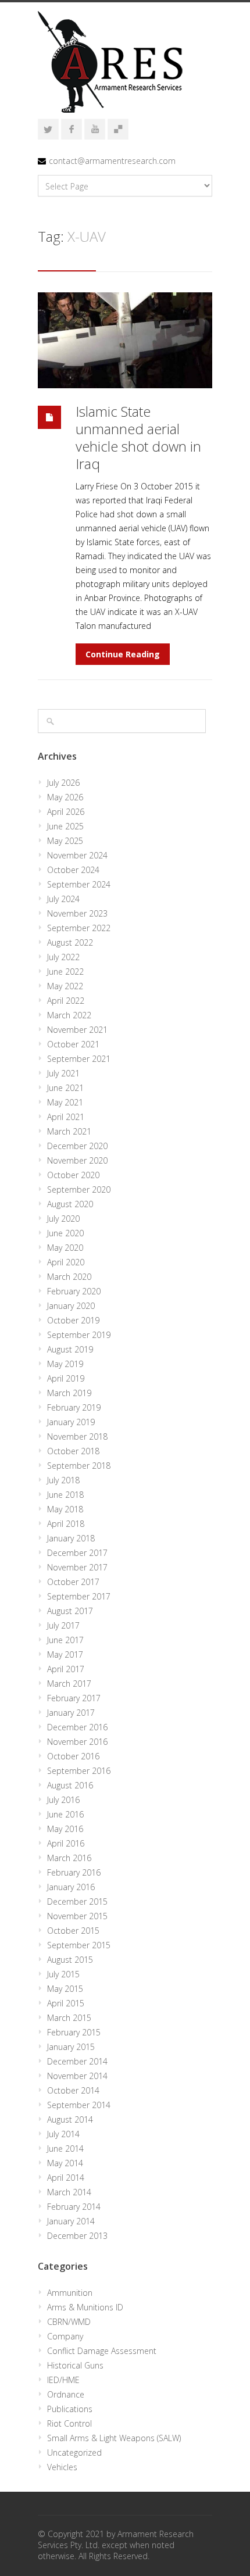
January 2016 (71, 1887)
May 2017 (65, 1654)
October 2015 (73, 1931)
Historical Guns (75, 2365)
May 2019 (65, 1364)
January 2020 (71, 1306)
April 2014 (66, 2178)
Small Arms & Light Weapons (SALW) (114, 2438)
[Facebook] (72, 129)
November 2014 (77, 2076)
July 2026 (63, 783)
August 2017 (70, 1611)
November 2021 (77, 1030)
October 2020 (73, 1175)
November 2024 (77, 855)
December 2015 (77, 1901)
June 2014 (65, 2149)
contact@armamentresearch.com (112, 161)
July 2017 (63, 1625)
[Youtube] (95, 129)
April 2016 (66, 1843)
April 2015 (66, 2003)
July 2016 (63, 1800)
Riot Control (69, 2423)
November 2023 (77, 913)
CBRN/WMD (69, 2322)
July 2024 (63, 899)
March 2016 (69, 1858)
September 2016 (79, 1771)
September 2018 (79, 1466)
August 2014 (70, 2119)
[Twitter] (48, 129)
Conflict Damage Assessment (102, 2351)
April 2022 (66, 1001)
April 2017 (66, 1669)
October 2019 (73, 1320)
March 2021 (69, 1131)
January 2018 (71, 1538)
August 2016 (70, 1785)
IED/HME (63, 2380)
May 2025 (65, 841)
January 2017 (71, 1713)
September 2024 (79, 884)
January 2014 (71, 2221)
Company (65, 2336)
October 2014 (73, 2090)
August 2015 (70, 1960)
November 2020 (77, 1160)
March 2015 (69, 2018)
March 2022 (69, 1015)
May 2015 (65, 1989)
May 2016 (65, 1829)
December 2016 (77, 1727)
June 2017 (65, 1640)
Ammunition (70, 2293)
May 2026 (65, 797)
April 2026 (66, 812)
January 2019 (71, 1422)
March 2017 (69, 1684)
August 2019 (70, 1349)
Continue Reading (123, 654)
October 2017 (73, 1582)
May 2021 (65, 1102)
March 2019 (69, 1393)
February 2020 (74, 1291)
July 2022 (63, 957)
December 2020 (77, 1146)
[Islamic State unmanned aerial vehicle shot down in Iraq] (125, 340)
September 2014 (79, 2105)
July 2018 (63, 1480)
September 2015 (79, 1945)
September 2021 (79, 1059)
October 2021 (73, 1044)
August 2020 (70, 1204)
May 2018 (65, 1509)
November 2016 (77, 1742)
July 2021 (63, 1073)
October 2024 (73, 870)
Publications (70, 2409)
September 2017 (79, 1596)
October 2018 (73, 1451)
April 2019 (66, 1378)
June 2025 (65, 826)
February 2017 (74, 1698)
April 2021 (66, 1117)
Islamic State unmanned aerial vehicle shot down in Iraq (138, 437)
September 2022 (79, 928)
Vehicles (62, 2467)
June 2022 (65, 972)
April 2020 (66, 1262)
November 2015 (77, 1916)
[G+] (118, 129)
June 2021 (65, 1088)
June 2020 (65, 1233)
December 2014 (77, 2061)
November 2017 (77, 1567)
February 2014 (74, 2207)
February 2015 (74, 2032)
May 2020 (65, 1248)
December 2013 (77, 2236)
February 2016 (74, 1872)
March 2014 (69, 2192)
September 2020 (79, 1189)
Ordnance (66, 2394)
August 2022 (70, 942)
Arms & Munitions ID (85, 2307)
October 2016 (73, 1756)
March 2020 (69, 1277)
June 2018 (65, 1495)
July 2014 (63, 2134)
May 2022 (65, 986)
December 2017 (77, 1553)
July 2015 (63, 1974)
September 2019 (79, 1335)
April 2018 (66, 1524)
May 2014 (65, 2163)
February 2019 (74, 1407)
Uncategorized (74, 2452)
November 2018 (77, 1437)
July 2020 (63, 1219)
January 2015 (71, 2047)
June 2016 (65, 1814)
